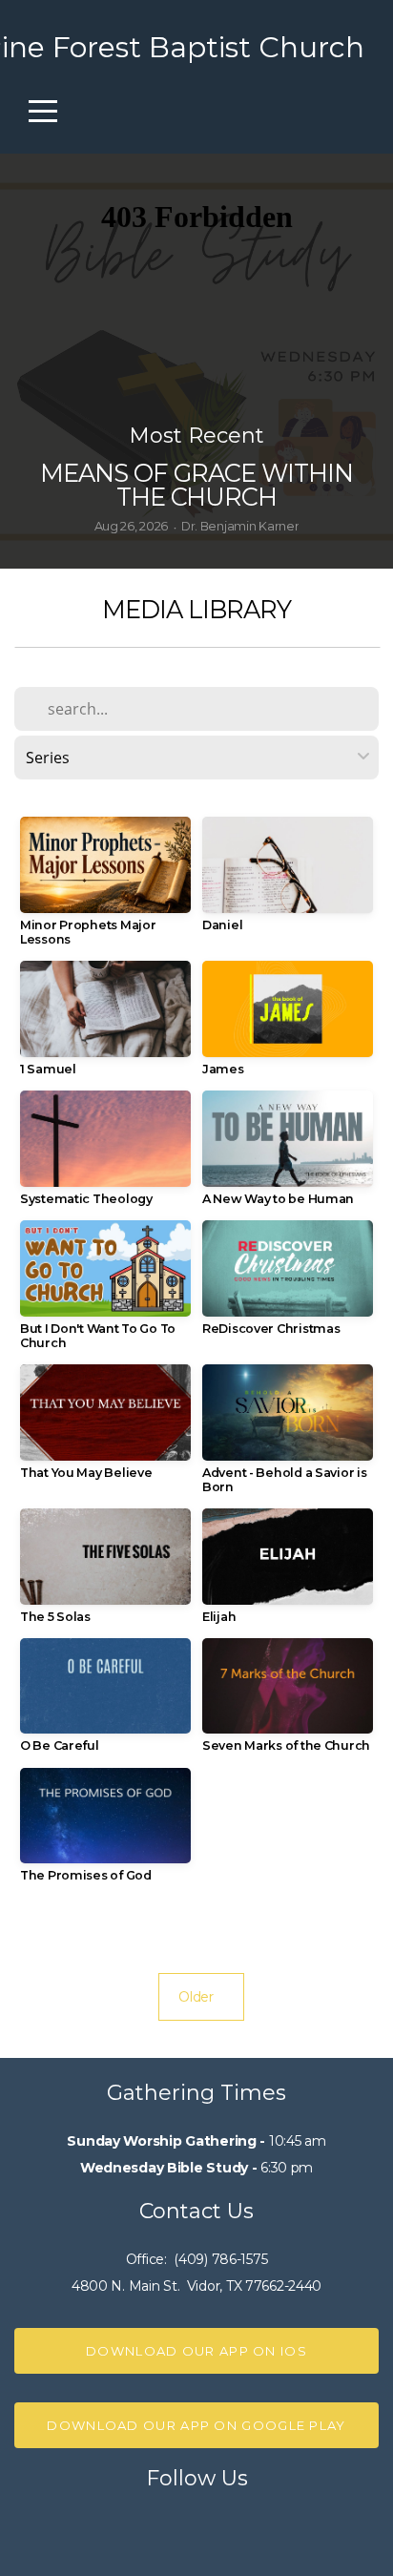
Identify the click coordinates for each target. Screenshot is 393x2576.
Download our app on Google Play (196, 2425)
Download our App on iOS (196, 2351)
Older (201, 1997)
